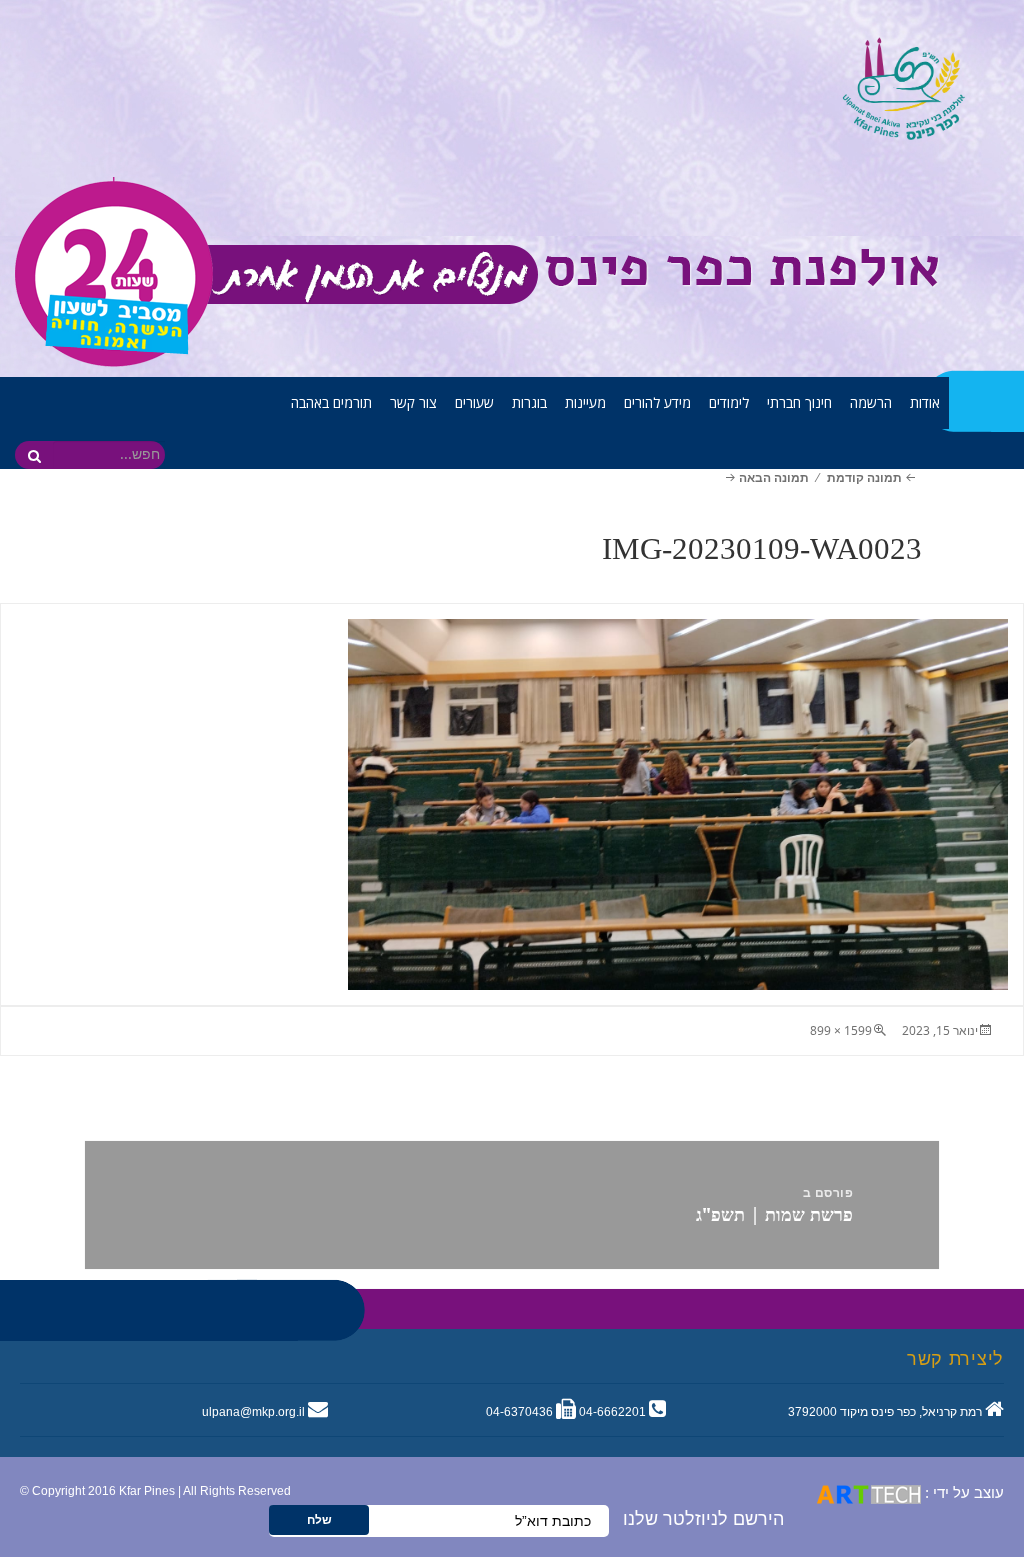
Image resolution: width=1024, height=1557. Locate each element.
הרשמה (871, 402)
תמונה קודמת (864, 477)
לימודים (729, 402)
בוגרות (529, 402)
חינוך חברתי (799, 402)
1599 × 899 (841, 1030)
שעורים (474, 402)
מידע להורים (657, 402)
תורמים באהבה (331, 402)
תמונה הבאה (773, 477)
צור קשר (413, 402)
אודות (925, 402)
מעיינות (585, 402)
